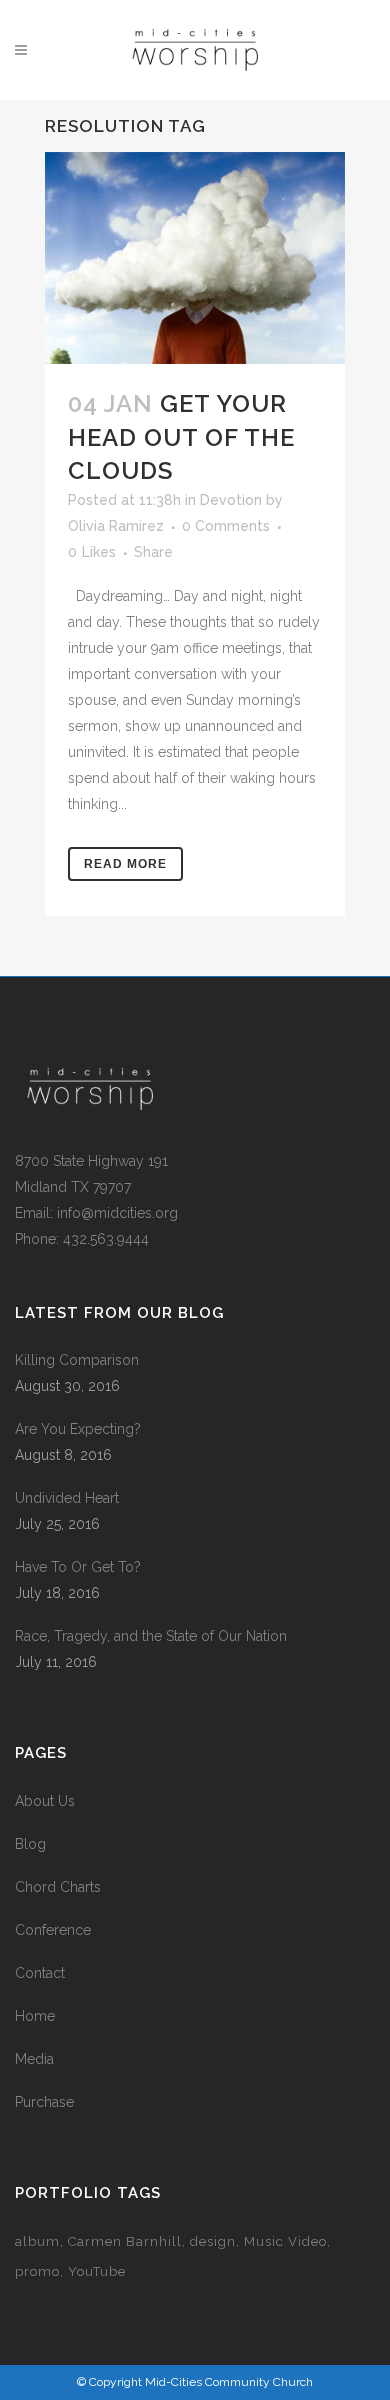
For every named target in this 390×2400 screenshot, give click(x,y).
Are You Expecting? (78, 1429)
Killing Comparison (77, 1360)
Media (34, 2059)
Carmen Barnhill (125, 2241)
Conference (53, 1930)
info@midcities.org (117, 1213)
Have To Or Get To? (78, 1567)
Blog (30, 1844)
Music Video (285, 2241)
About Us (45, 1801)
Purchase (44, 2102)
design (213, 2241)
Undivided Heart (67, 1498)
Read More (125, 864)
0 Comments (226, 526)
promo (37, 2271)
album (37, 2241)
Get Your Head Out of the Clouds (181, 436)
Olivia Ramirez (116, 526)
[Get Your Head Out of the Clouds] (195, 258)
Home (35, 2016)
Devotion (231, 500)
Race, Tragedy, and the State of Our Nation (151, 1636)
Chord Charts (58, 1887)
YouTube (97, 2271)
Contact (40, 1973)
